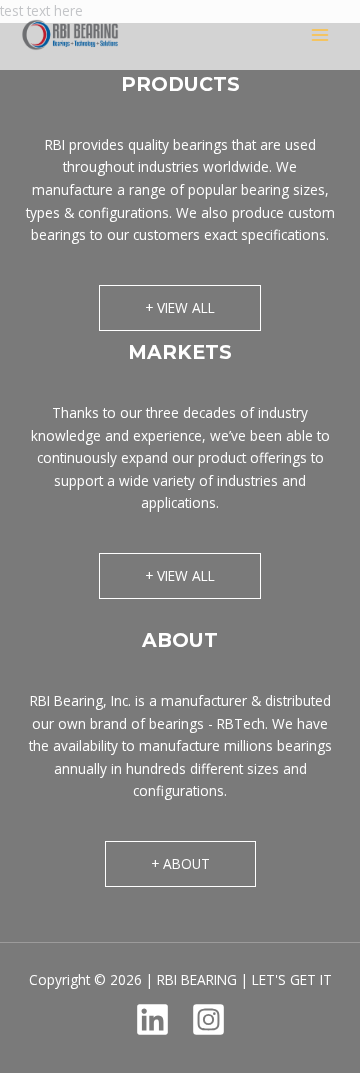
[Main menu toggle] (320, 35)
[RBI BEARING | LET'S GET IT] (70, 34)
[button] (180, 308)
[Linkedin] (152, 1019)
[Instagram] (208, 1019)
